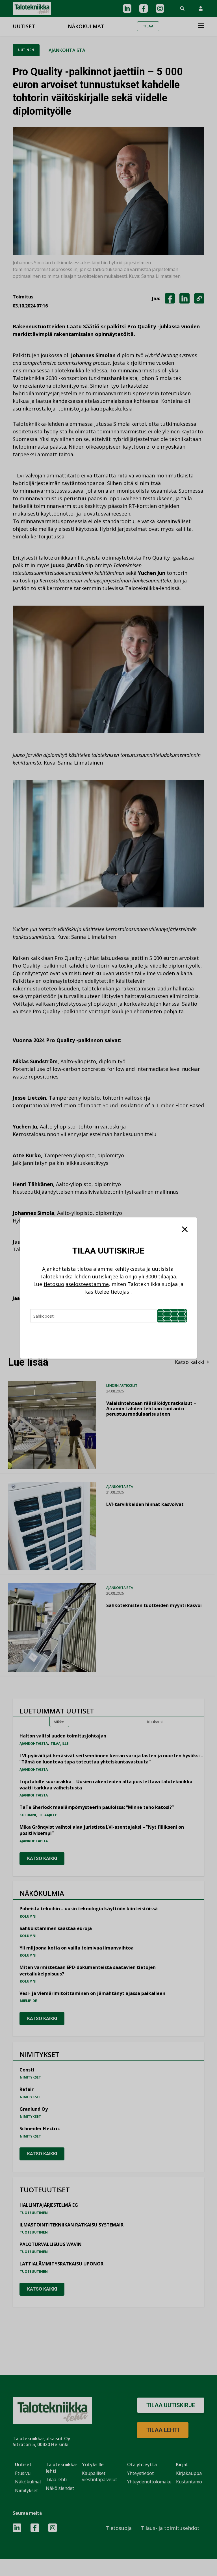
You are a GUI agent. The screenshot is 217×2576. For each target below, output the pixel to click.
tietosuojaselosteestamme (76, 1284)
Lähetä (172, 1316)
